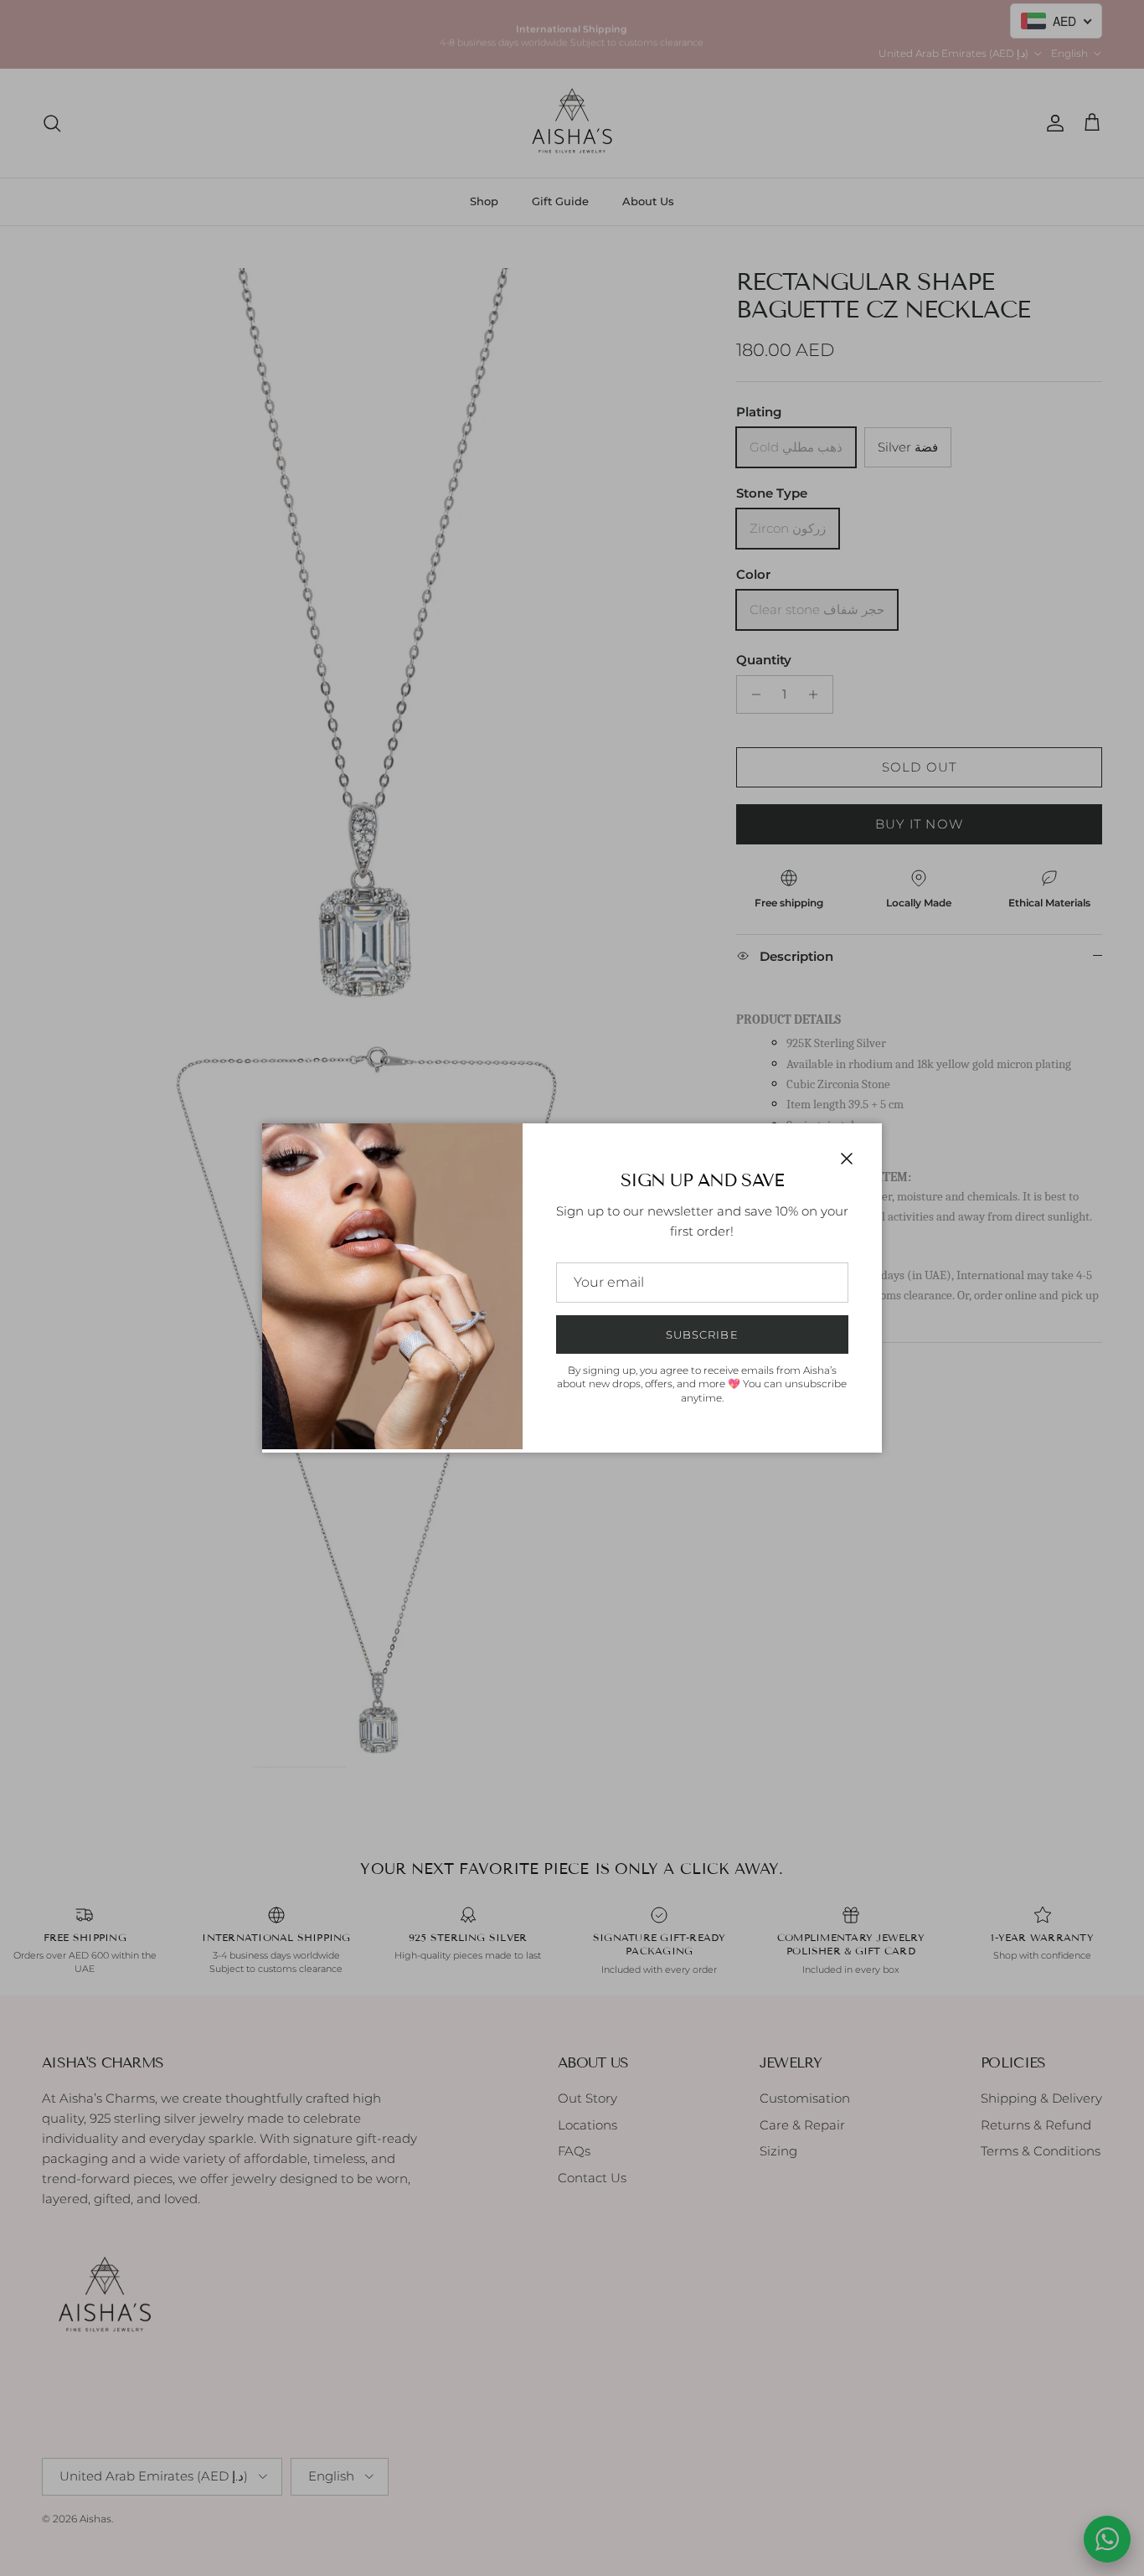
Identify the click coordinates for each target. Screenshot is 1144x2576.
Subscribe (702, 1334)
